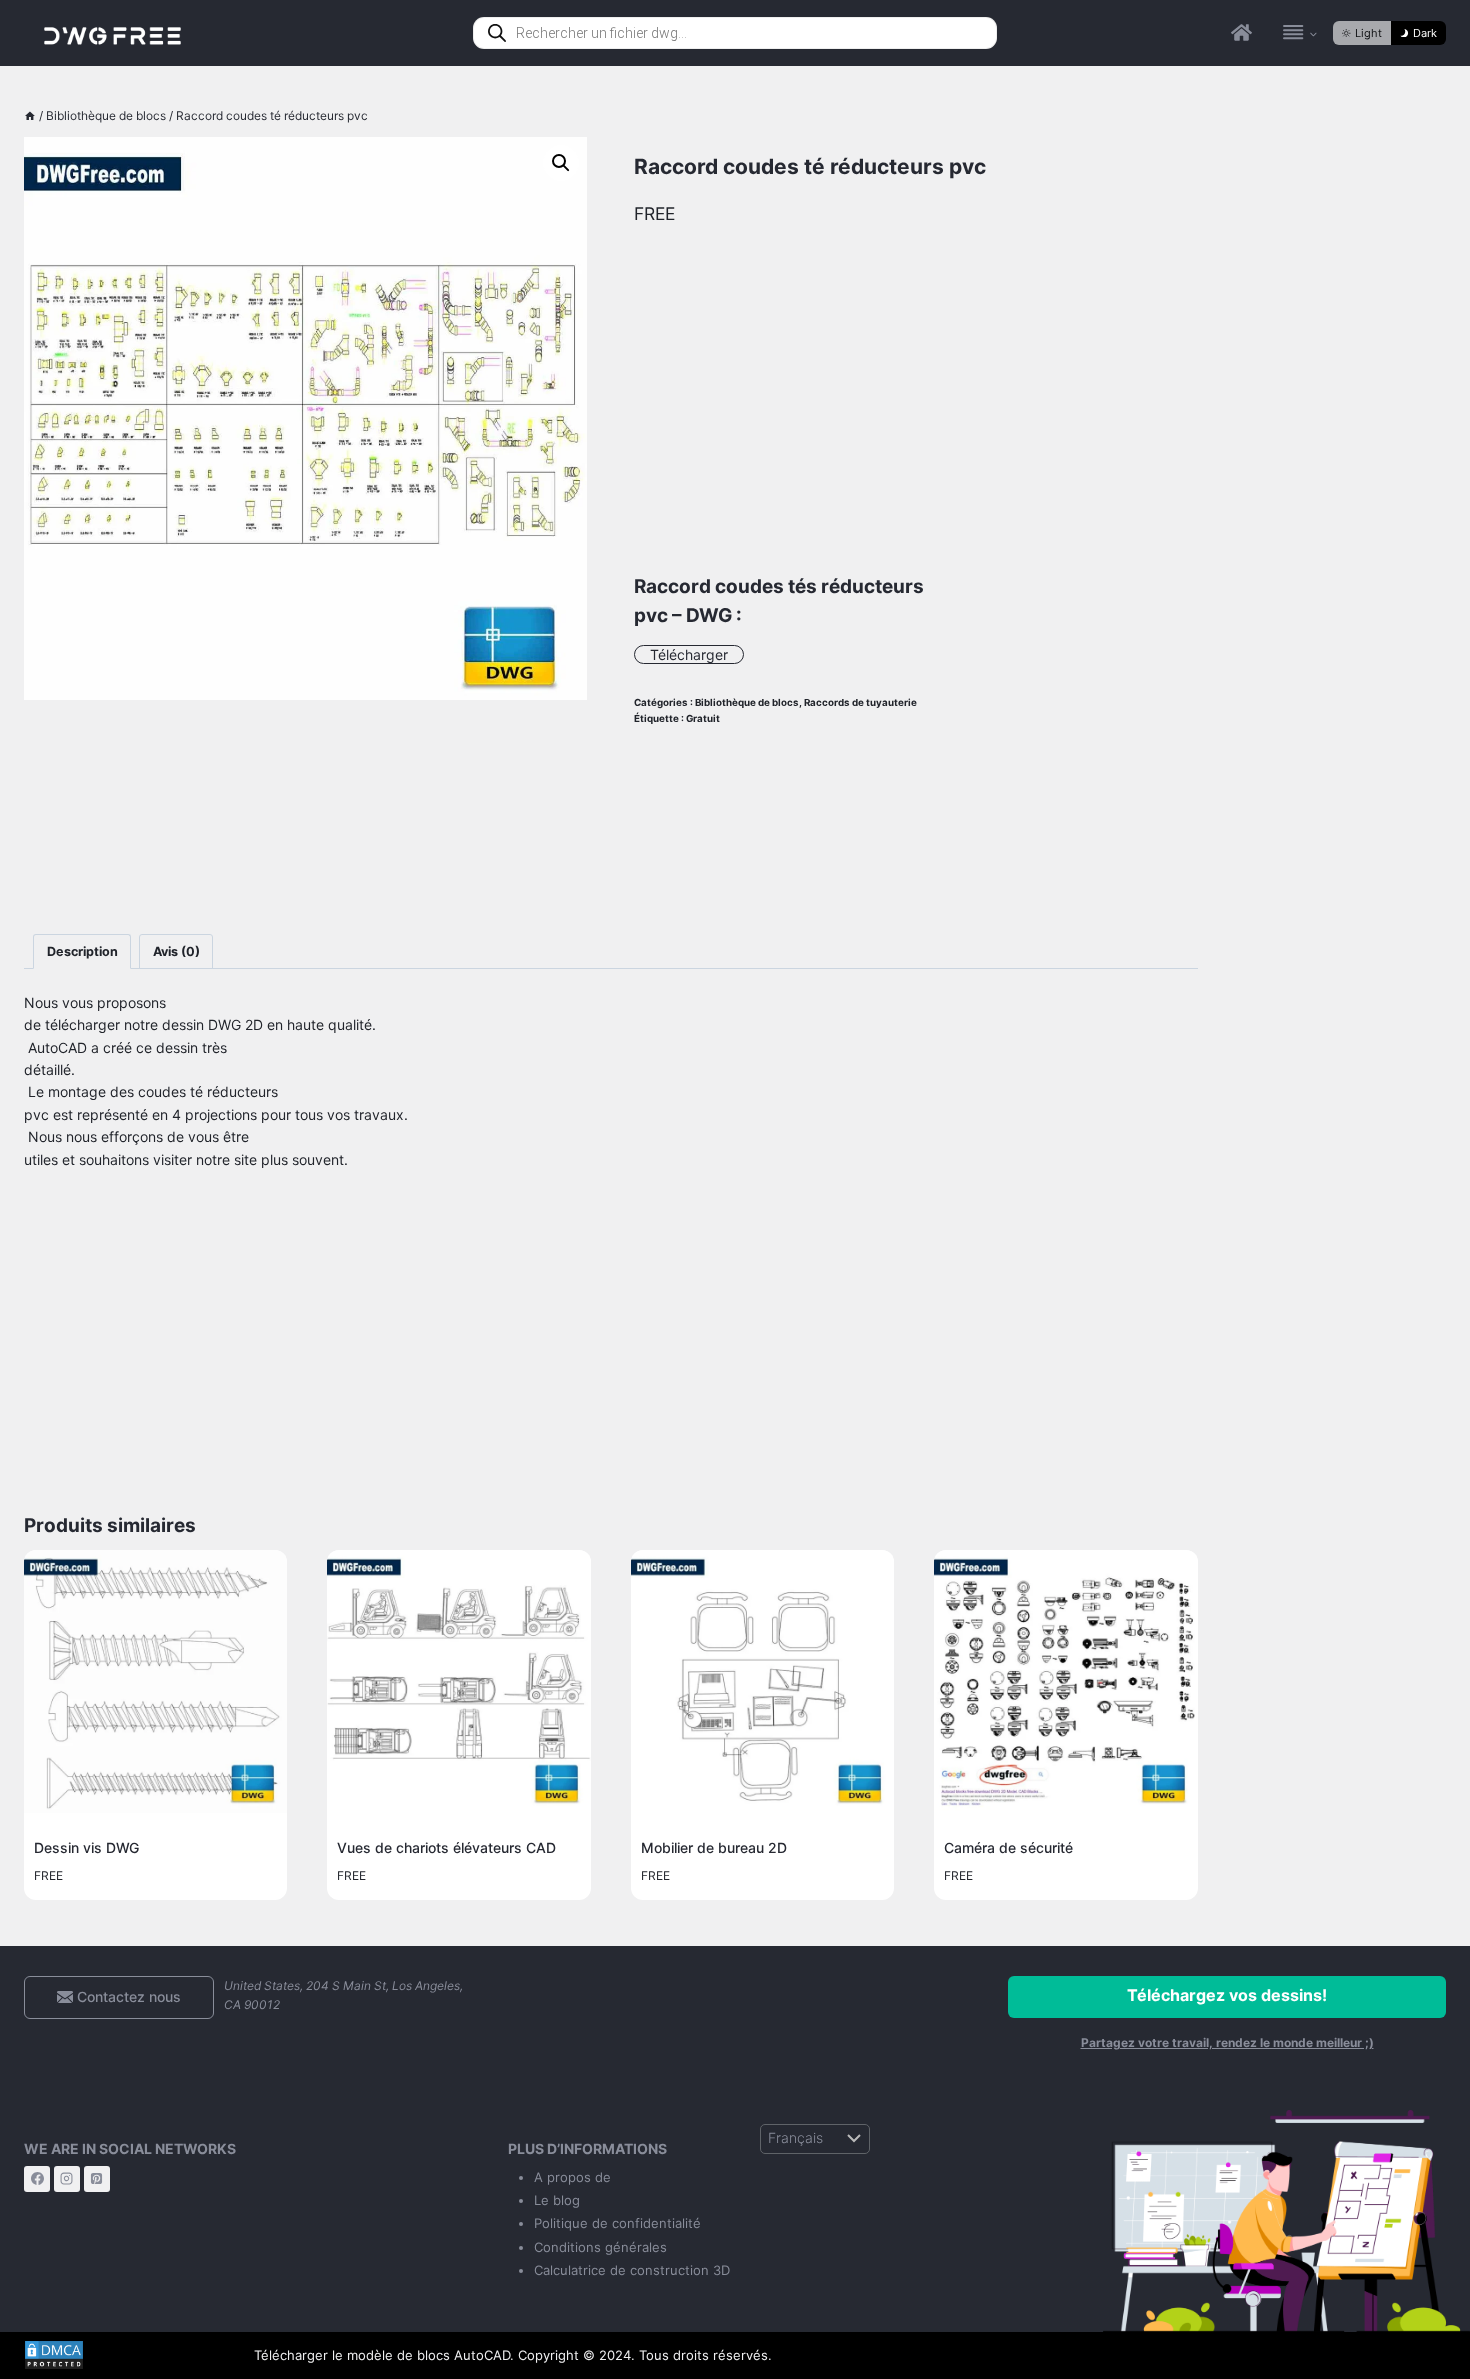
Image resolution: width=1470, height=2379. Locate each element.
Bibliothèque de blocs (747, 702)
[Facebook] (37, 2179)
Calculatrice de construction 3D (632, 2270)
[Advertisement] (305, 817)
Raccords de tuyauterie (860, 702)
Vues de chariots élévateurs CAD (446, 1847)
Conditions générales (600, 2247)
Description (82, 951)
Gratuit (703, 718)
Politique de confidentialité (617, 2223)
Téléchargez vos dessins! (1227, 1995)
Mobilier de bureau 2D (714, 1847)
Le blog (557, 2200)
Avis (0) (176, 951)
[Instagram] (67, 2179)
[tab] (82, 951)
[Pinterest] (97, 2179)
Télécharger (689, 654)
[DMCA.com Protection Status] (124, 2355)
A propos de (572, 2177)
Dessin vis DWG (86, 1847)
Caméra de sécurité (1008, 1847)
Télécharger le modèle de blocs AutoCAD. (384, 2355)
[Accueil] (30, 115)
